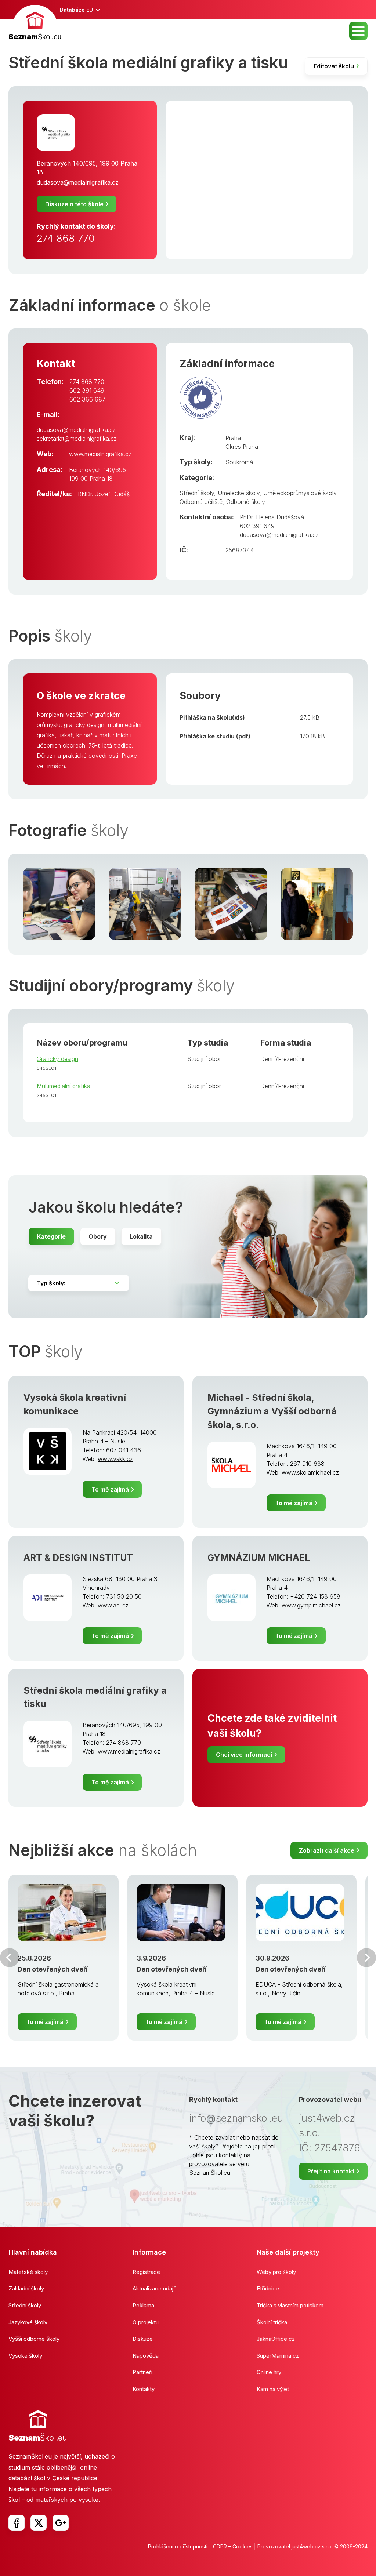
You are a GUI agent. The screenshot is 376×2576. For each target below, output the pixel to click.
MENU (358, 31)
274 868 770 (66, 238)
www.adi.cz (113, 1605)
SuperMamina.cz (278, 2356)
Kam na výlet (273, 2389)
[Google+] (61, 2523)
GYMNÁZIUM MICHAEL (259, 1558)
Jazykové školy (28, 2322)
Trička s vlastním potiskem (290, 2305)
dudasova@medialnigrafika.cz (78, 182)
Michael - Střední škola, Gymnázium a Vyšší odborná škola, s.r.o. (272, 1411)
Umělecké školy (239, 493)
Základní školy (26, 2288)
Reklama (143, 2305)
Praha (233, 438)
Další (366, 1958)
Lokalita (141, 1236)
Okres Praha (242, 447)
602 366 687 (87, 399)
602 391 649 (87, 390)
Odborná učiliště (201, 502)
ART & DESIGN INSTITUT (78, 1558)
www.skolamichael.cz (310, 1472)
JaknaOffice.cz (276, 2339)
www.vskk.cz (115, 1459)
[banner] (35, 24)
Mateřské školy (28, 2272)
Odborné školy (246, 502)
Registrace (146, 2272)
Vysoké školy (25, 2356)
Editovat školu (334, 66)
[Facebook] (17, 2523)
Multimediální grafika (64, 1086)
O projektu (146, 2322)
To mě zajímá (110, 1489)
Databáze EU (76, 10)
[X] (39, 2523)
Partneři (142, 2372)
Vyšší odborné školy (34, 2339)
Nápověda (146, 2356)
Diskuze (143, 2339)
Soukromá (239, 462)
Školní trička (272, 2322)
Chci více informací (244, 1755)
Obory (98, 1236)
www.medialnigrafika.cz (100, 454)
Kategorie (51, 1236)
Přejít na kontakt (331, 2171)
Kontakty (144, 2389)
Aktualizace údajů (155, 2288)
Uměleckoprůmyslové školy (300, 493)
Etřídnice (268, 2288)
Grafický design (57, 1059)
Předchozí (10, 1958)
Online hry (269, 2372)
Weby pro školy (276, 2272)
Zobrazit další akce (327, 1850)
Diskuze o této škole (74, 204)
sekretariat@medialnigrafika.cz (77, 439)
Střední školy (197, 493)
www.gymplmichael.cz (311, 1605)
